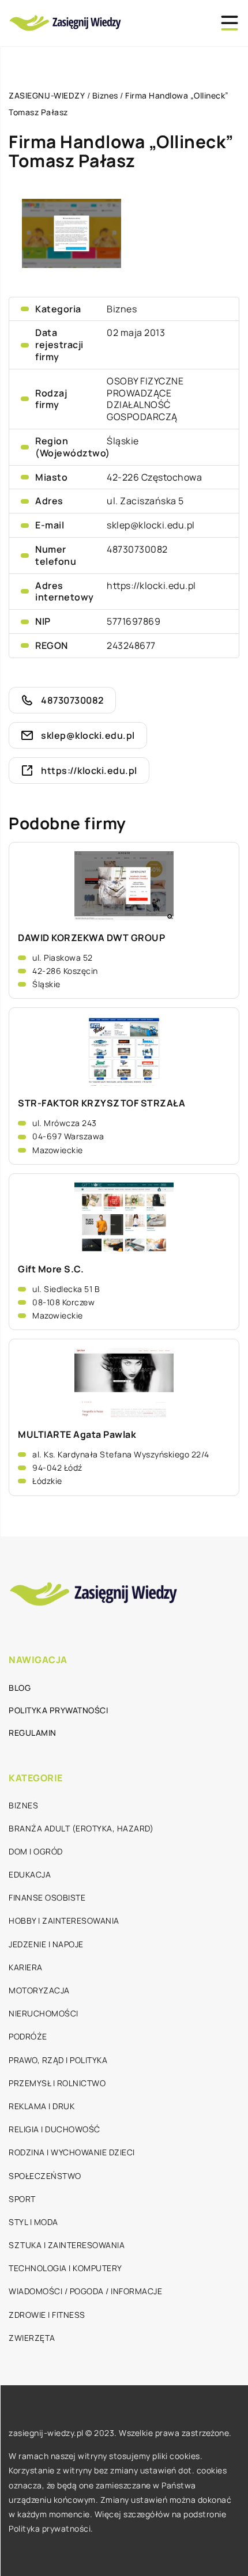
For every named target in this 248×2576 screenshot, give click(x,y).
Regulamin (33, 1733)
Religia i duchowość (55, 2129)
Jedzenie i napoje (46, 1944)
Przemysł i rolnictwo (57, 2083)
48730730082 (137, 549)
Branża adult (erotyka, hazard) (81, 1828)
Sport (22, 2199)
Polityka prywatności (58, 1710)
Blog (20, 1688)
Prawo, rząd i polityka (58, 2060)
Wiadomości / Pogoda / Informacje (85, 2291)
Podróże (28, 2036)
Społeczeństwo (45, 2176)
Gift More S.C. (51, 1269)
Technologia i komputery (65, 2268)
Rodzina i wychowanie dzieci (72, 2152)
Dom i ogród (36, 1851)
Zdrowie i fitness (47, 2315)
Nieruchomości (44, 2013)
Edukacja (30, 1874)
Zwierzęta (32, 2338)
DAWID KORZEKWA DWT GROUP (91, 938)
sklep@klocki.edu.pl (151, 525)
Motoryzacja (39, 1990)
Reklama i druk (42, 2106)
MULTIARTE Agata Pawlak (77, 1435)
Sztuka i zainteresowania (67, 2245)
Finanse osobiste (47, 1897)
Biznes (122, 309)
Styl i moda (33, 2222)
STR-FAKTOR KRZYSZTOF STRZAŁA (102, 1103)
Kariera (26, 1967)
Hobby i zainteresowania (64, 1920)
